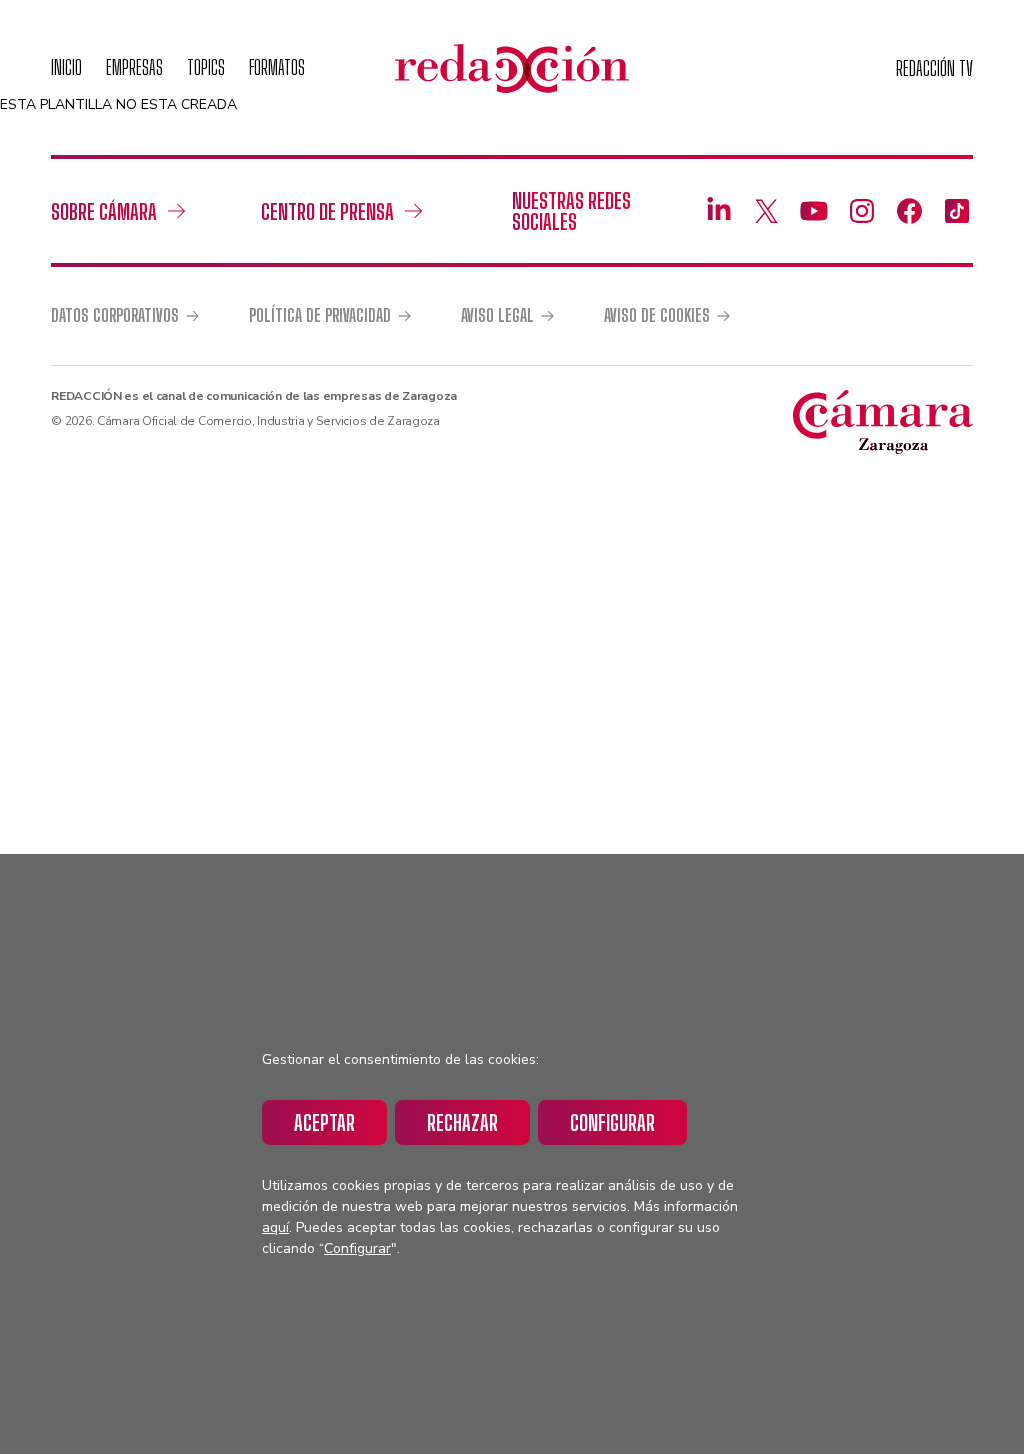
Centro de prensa (327, 211)
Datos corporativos (115, 316)
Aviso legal (497, 316)
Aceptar (324, 1122)
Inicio (66, 67)
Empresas (134, 67)
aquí (275, 1227)
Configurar (612, 1122)
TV (934, 68)
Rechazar (462, 1122)
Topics (206, 67)
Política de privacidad (320, 316)
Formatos (277, 67)
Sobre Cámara (104, 211)
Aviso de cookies (657, 316)
